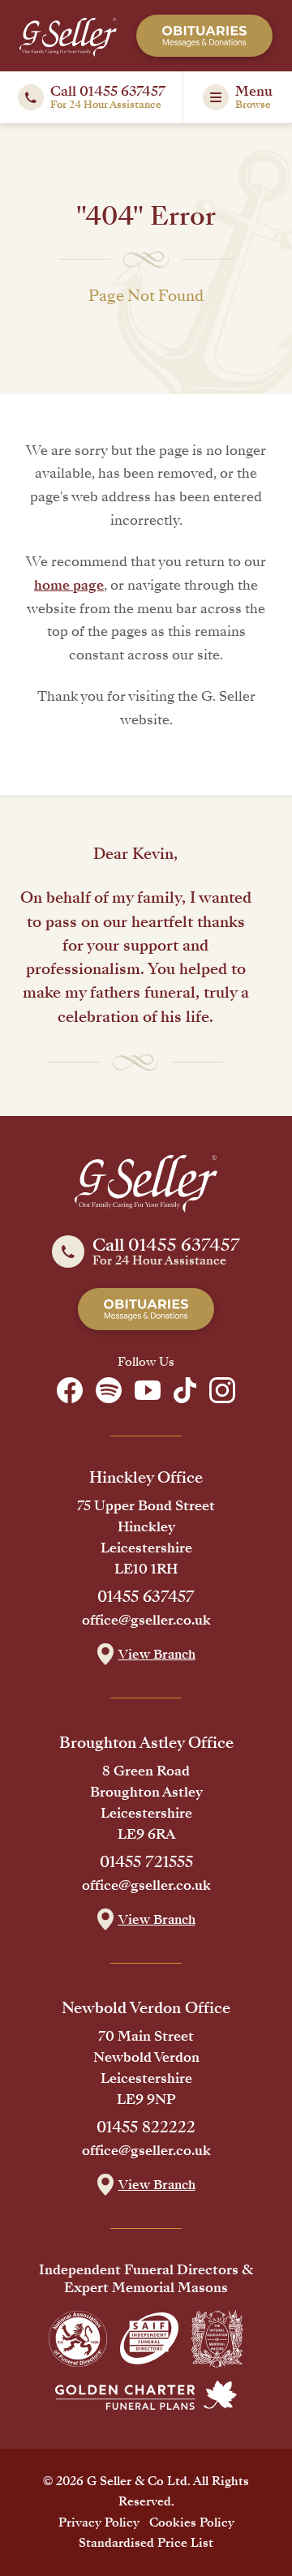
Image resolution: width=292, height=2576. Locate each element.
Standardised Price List (146, 2543)
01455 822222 (146, 2127)
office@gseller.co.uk (146, 1621)
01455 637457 (146, 1597)
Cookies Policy (192, 2522)
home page (69, 585)
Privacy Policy (99, 2522)
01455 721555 (146, 1862)
